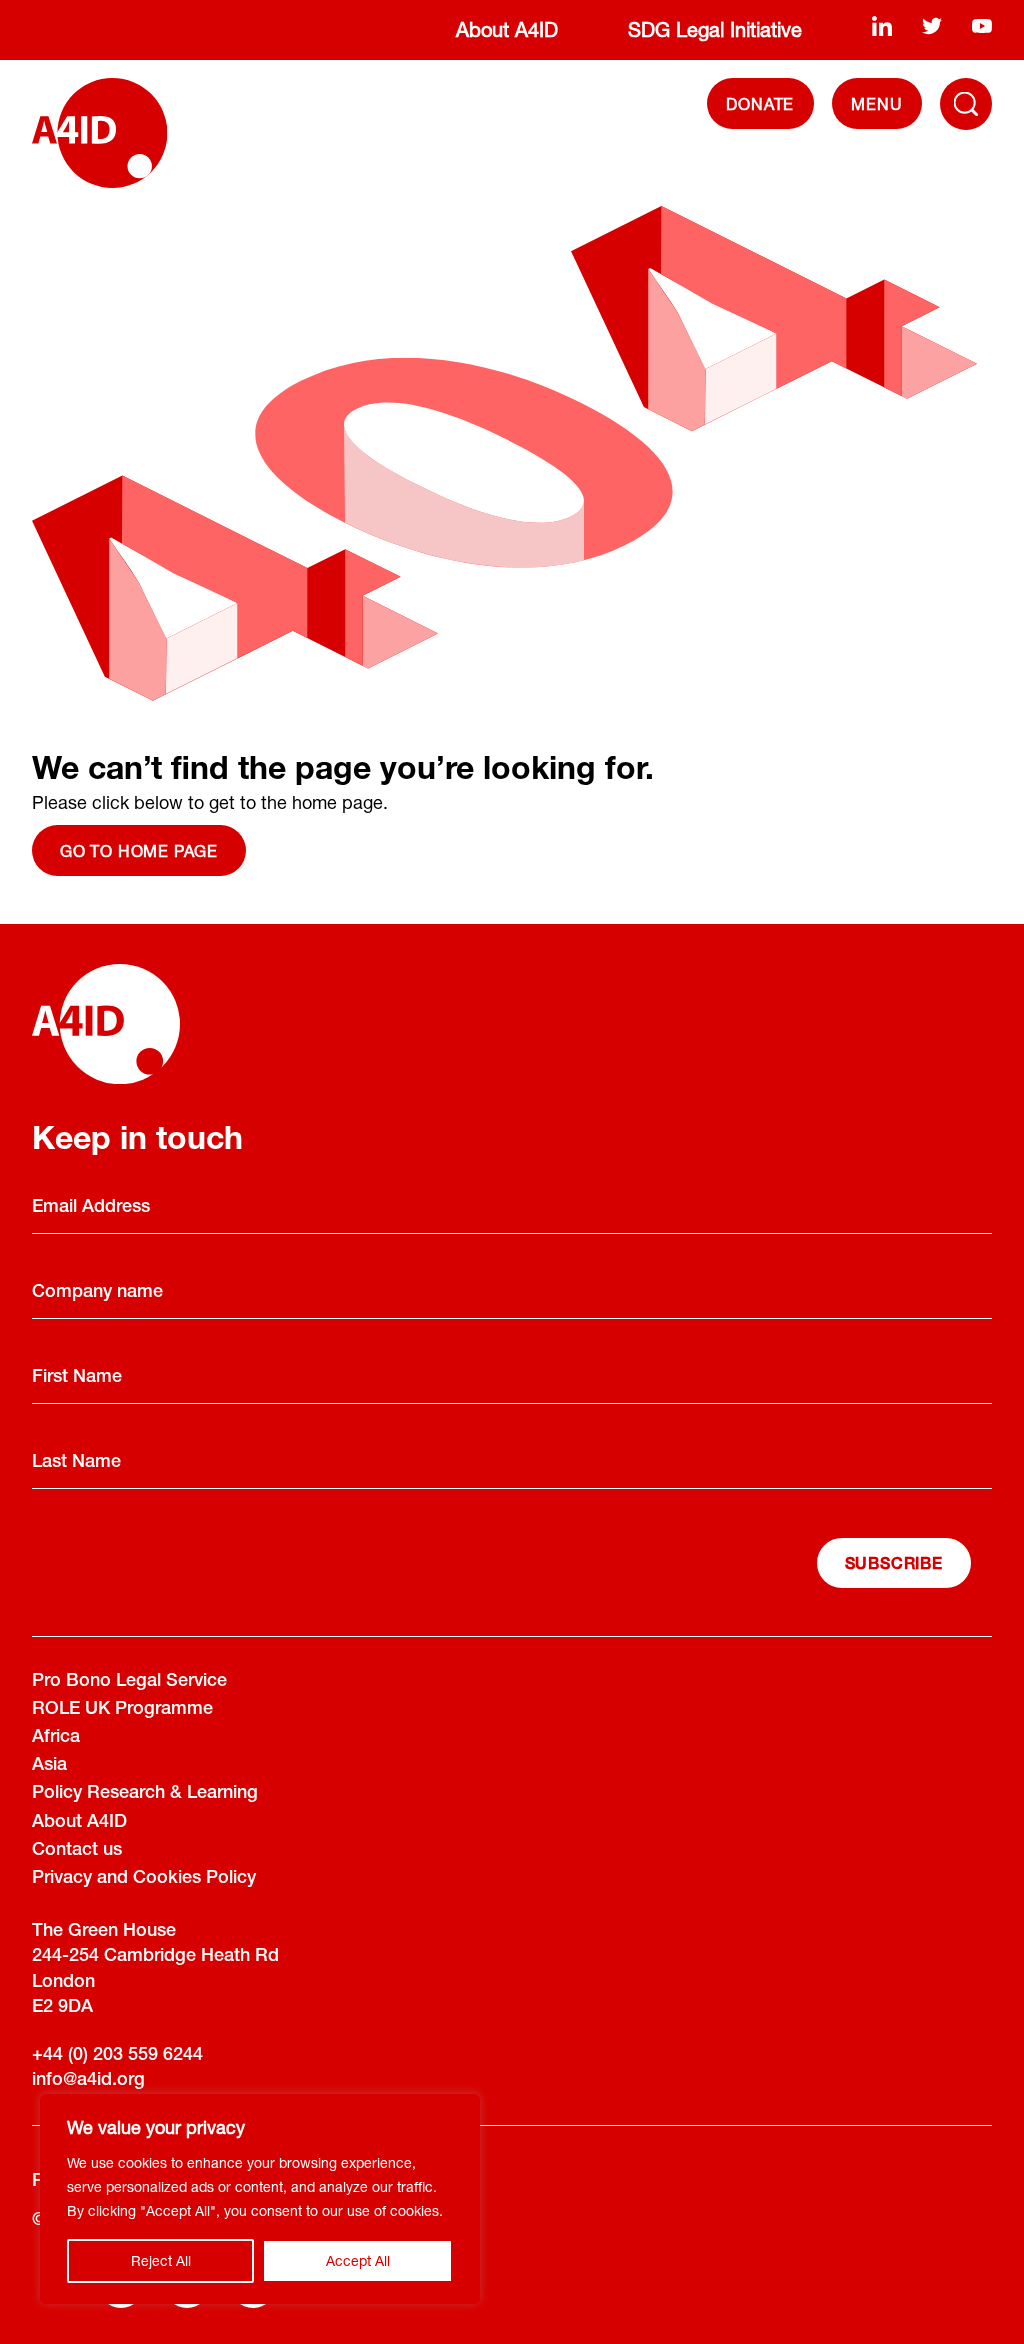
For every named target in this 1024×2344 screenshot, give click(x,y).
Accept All (358, 2260)
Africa (56, 1738)
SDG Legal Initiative (715, 29)
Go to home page (139, 850)
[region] (260, 2199)
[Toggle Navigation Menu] (966, 104)
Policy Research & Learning (145, 1794)
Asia (49, 1766)
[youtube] (982, 26)
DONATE (760, 103)
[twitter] (932, 26)
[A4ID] (99, 133)
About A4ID (507, 29)
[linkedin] (882, 26)
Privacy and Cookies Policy (144, 1879)
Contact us (77, 1851)
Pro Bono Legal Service (129, 1682)
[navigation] (877, 103)
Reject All (161, 2260)
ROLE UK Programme (122, 1710)
